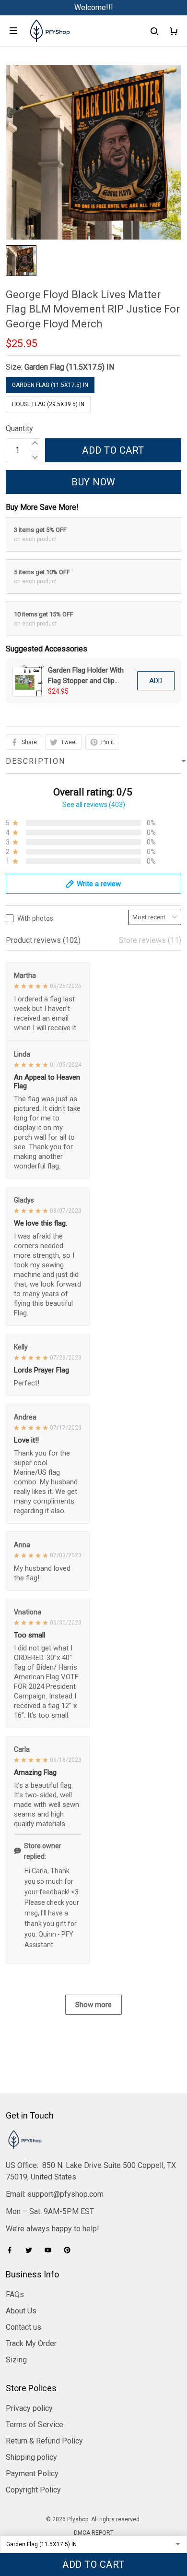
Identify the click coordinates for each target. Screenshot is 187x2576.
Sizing (16, 2360)
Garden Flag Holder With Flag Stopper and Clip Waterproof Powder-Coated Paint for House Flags (86, 676)
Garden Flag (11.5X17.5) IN (69, 367)
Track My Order (31, 2343)
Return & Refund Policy (44, 2441)
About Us (21, 2311)
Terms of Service (35, 2425)
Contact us (23, 2327)
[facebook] (12, 2250)
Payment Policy (32, 2474)
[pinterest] (70, 2250)
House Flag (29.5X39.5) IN (48, 404)
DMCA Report (94, 2533)
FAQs (15, 2294)
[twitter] (32, 2250)
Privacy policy (29, 2408)
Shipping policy (31, 2457)
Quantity (19, 428)
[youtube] (51, 2250)
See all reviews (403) (94, 805)
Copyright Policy (33, 2490)
